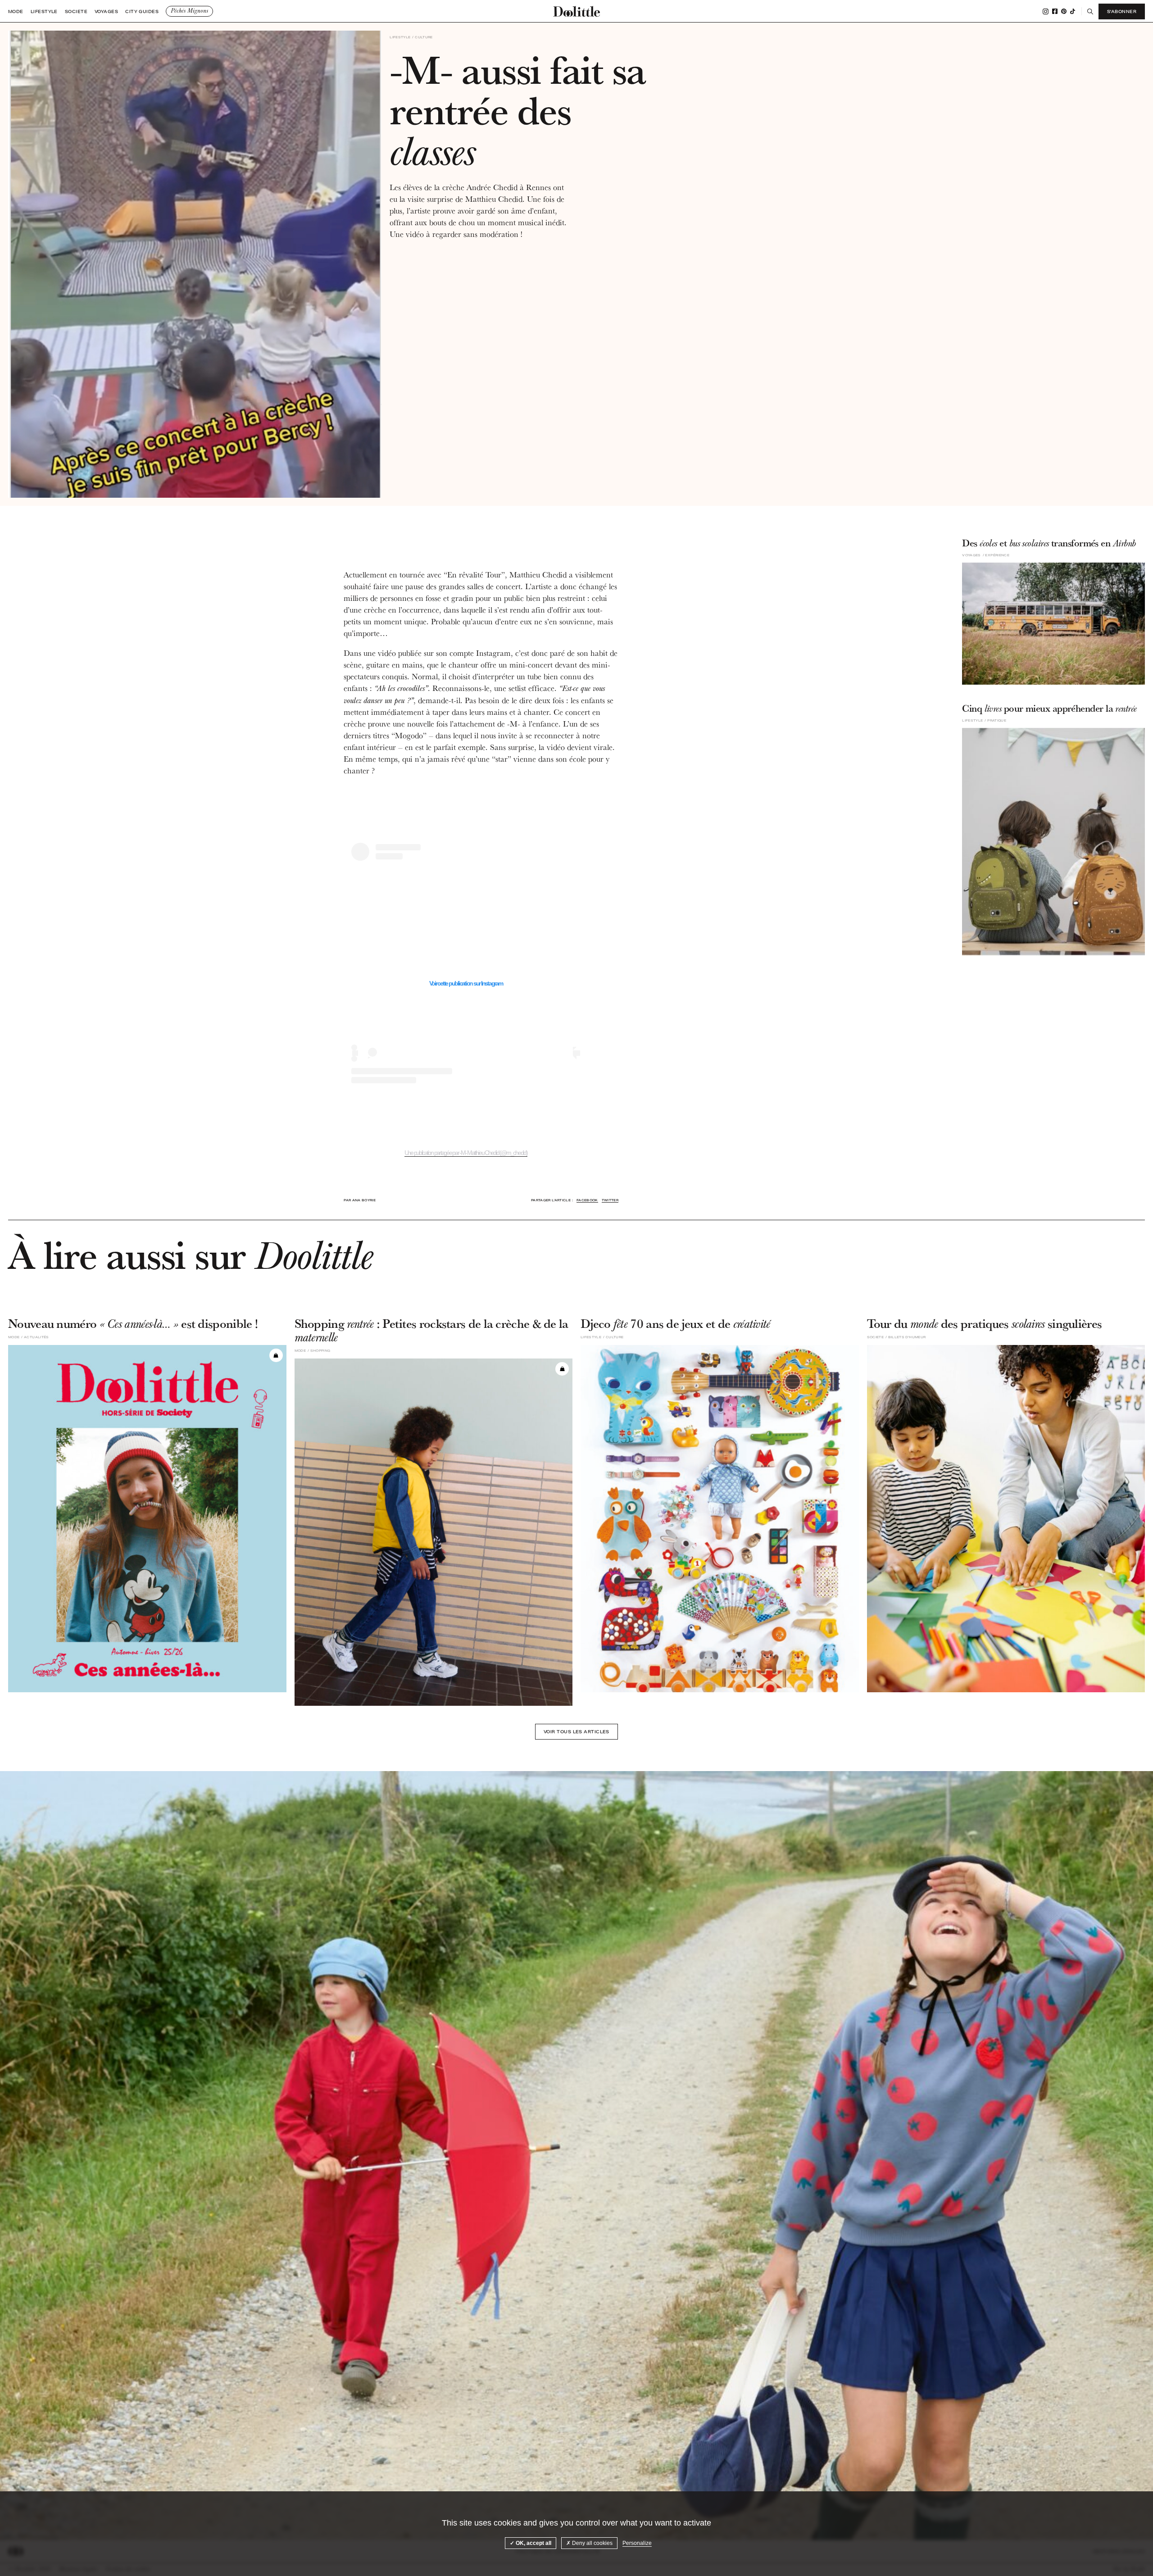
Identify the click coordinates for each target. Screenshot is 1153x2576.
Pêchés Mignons (189, 11)
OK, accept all (533, 2543)
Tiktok (1073, 11)
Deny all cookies (592, 2543)
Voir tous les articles (576, 1731)
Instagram (1046, 11)
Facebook (1055, 11)
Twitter (610, 1200)
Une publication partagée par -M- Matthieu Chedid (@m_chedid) (466, 1153)
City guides (142, 11)
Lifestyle (44, 11)
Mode (16, 11)
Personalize (637, 2543)
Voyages (106, 11)
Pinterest (1064, 11)
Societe (76, 11)
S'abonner (1122, 11)
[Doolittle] (576, 11)
